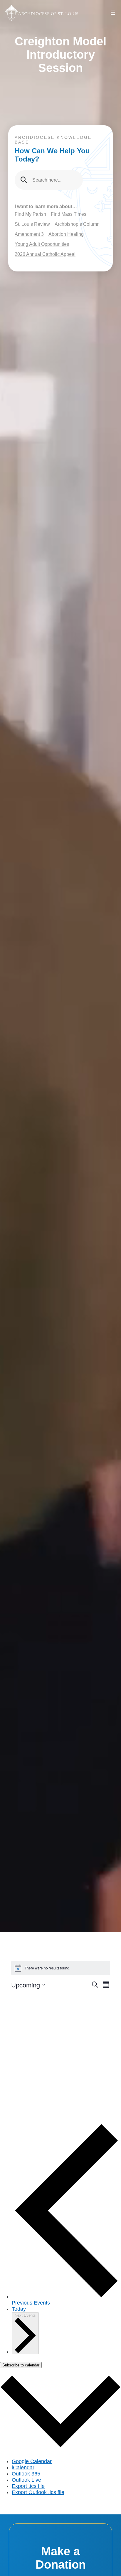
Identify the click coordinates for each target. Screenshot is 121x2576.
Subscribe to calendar (21, 2365)
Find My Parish (30, 214)
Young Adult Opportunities (42, 244)
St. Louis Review (32, 224)
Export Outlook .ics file (38, 2492)
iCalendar (23, 2468)
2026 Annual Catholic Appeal (45, 254)
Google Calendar (32, 2461)
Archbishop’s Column (77, 224)
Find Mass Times (69, 214)
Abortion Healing (66, 234)
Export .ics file (28, 2486)
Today (19, 2309)
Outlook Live (26, 2480)
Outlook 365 (26, 2474)
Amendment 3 (29, 234)
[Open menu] (113, 13)
